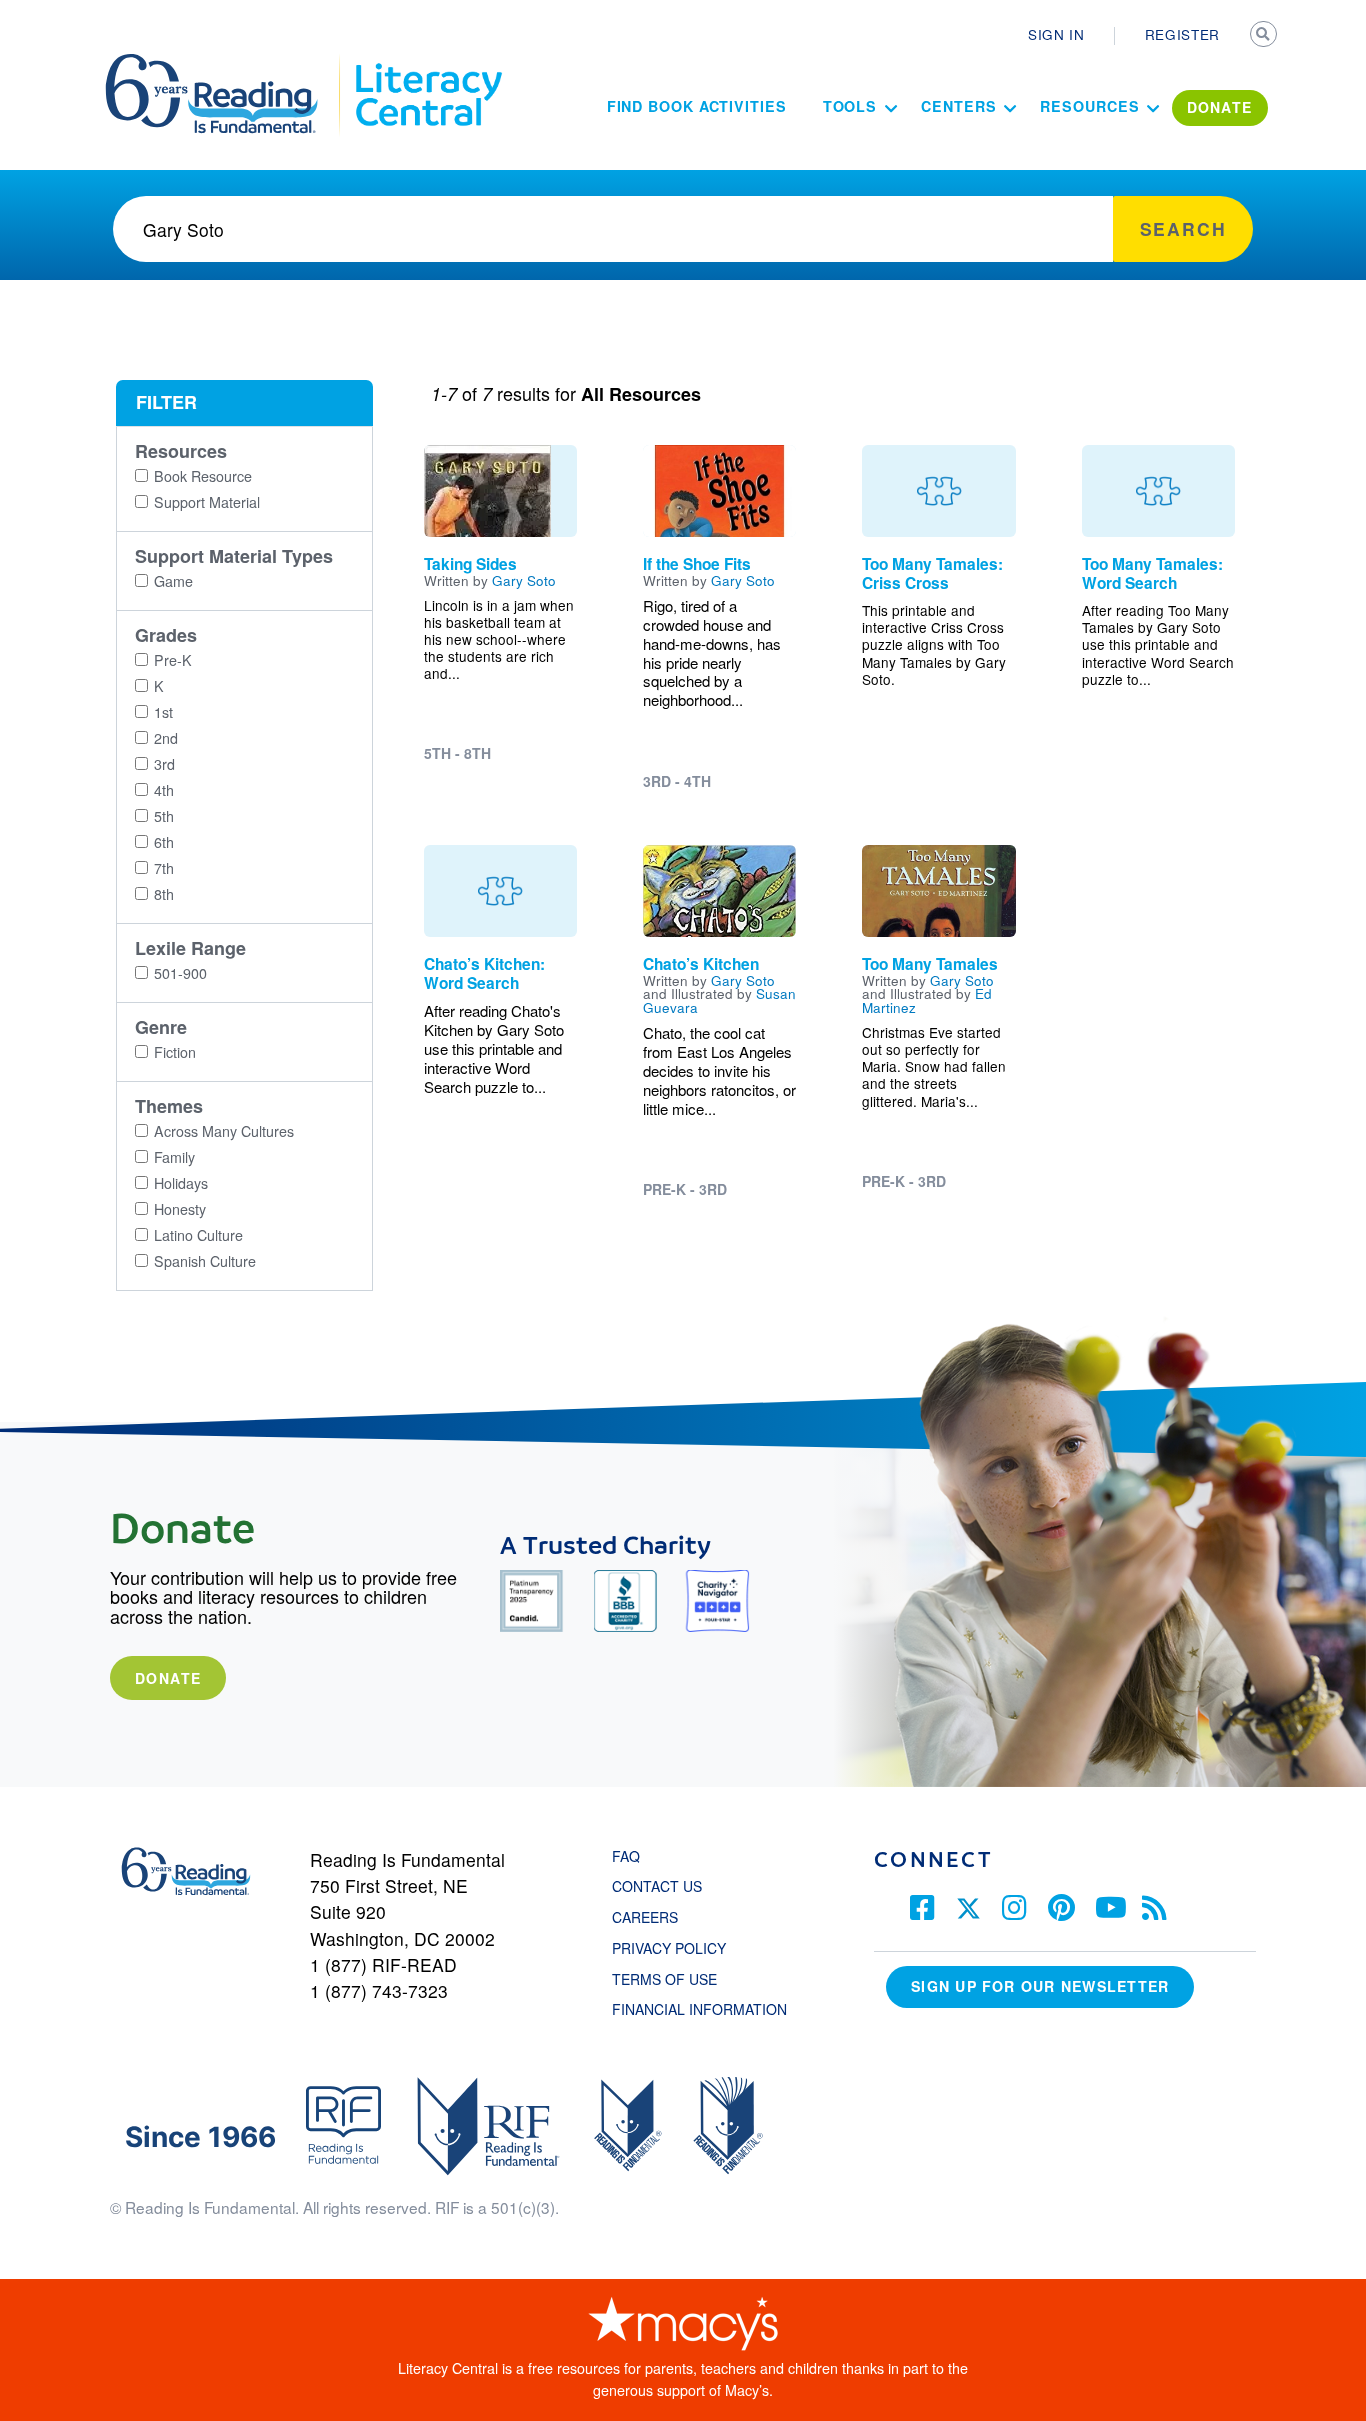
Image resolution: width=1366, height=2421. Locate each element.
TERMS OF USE (674, 1979)
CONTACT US (663, 1886)
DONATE (1220, 107)
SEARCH (1265, 36)
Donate (168, 1678)
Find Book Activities (697, 106)
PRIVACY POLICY (669, 1948)
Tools (850, 106)
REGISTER (1182, 34)
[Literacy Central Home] (427, 63)
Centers (958, 106)
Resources (1089, 106)
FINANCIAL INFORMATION (699, 2009)
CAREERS (645, 1917)
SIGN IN (1056, 34)
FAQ (626, 1856)
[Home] (225, 63)
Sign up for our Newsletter (1040, 1986)
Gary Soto (524, 580)
